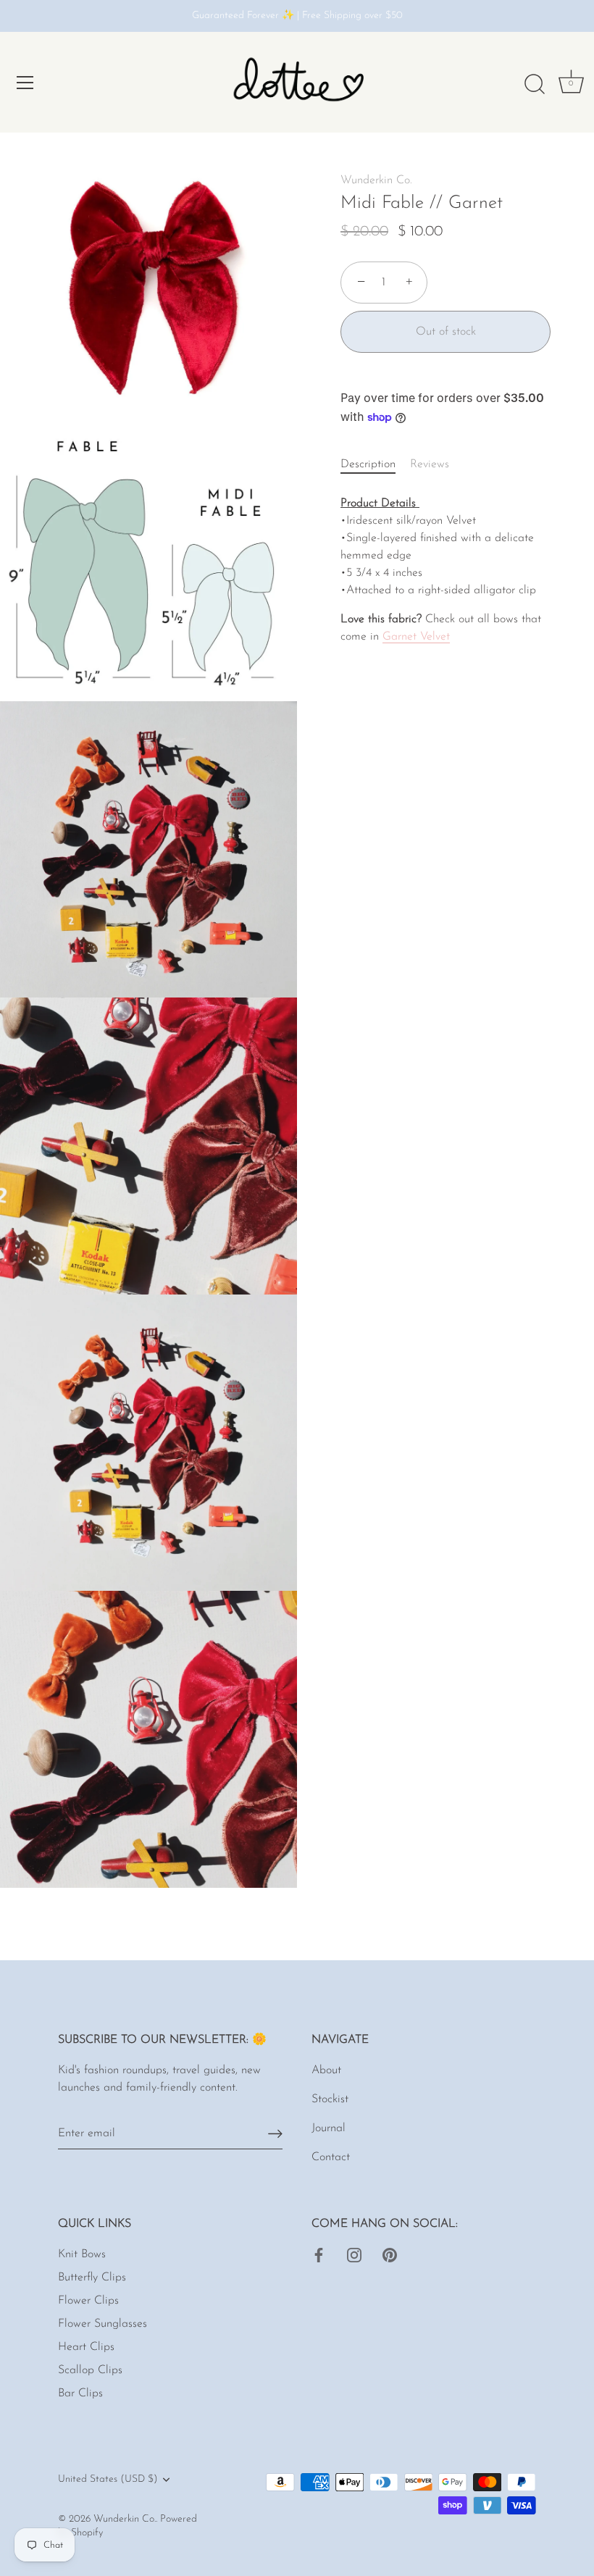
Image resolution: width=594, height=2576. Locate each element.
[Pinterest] (390, 2254)
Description (368, 464)
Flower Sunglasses (103, 2324)
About (326, 2070)
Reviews (430, 464)
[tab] (375, 464)
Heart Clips (86, 2347)
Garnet (416, 637)
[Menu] (25, 83)
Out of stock (446, 332)
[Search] (535, 85)
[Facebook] (319, 2254)
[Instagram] (354, 2254)
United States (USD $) (108, 2479)
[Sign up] (275, 2134)
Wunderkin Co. (376, 180)
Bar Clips (80, 2393)
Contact (331, 2157)
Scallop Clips (90, 2370)
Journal (329, 2128)
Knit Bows (82, 2254)
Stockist (330, 2099)
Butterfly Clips (92, 2278)
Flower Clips (88, 2301)
